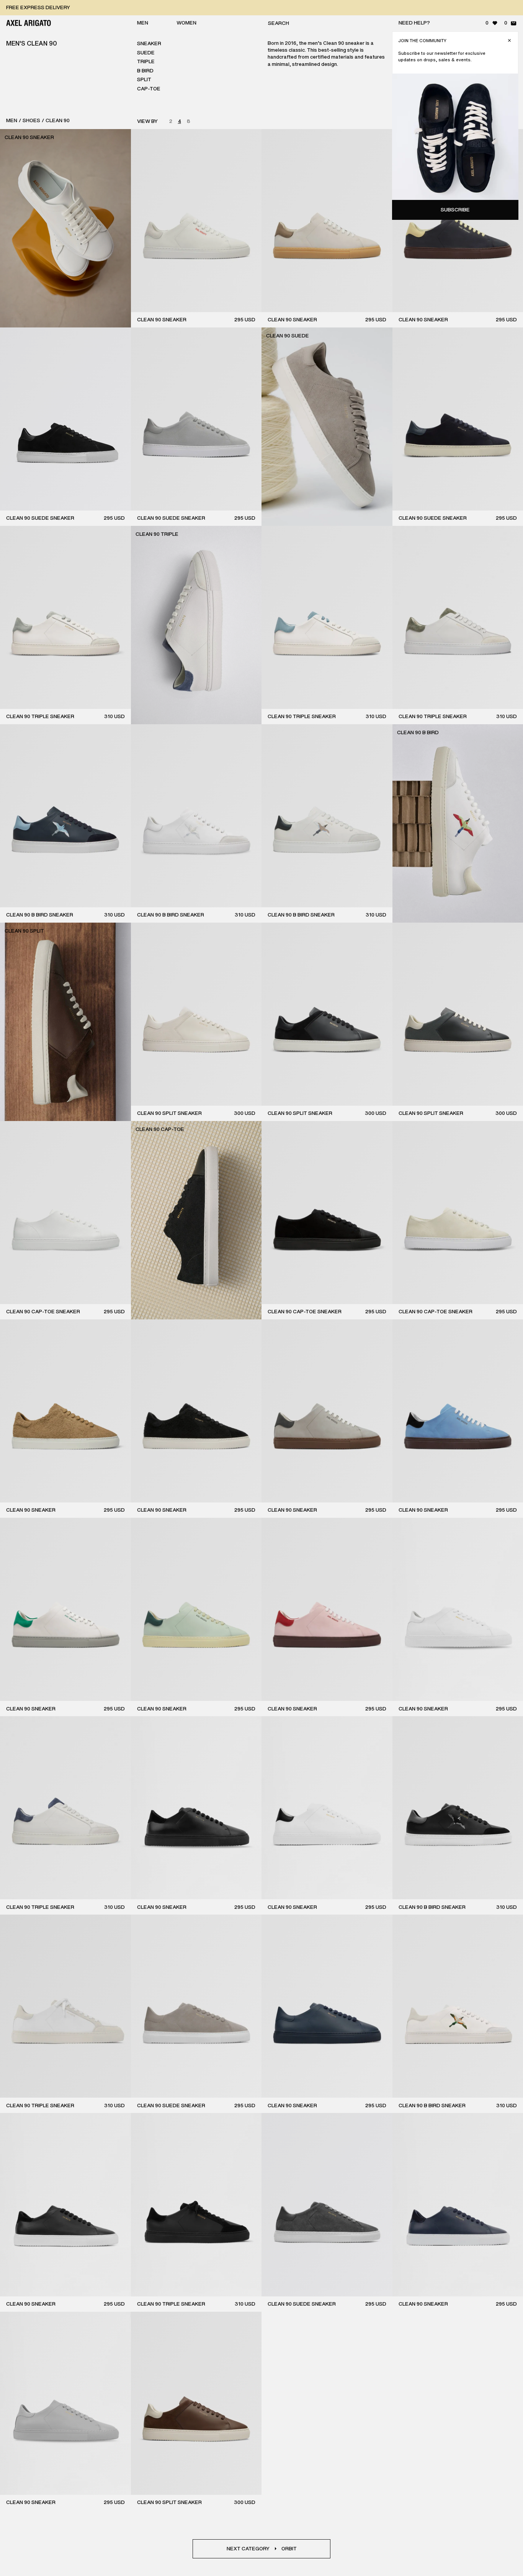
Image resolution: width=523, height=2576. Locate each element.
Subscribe (455, 210)
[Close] (509, 40)
